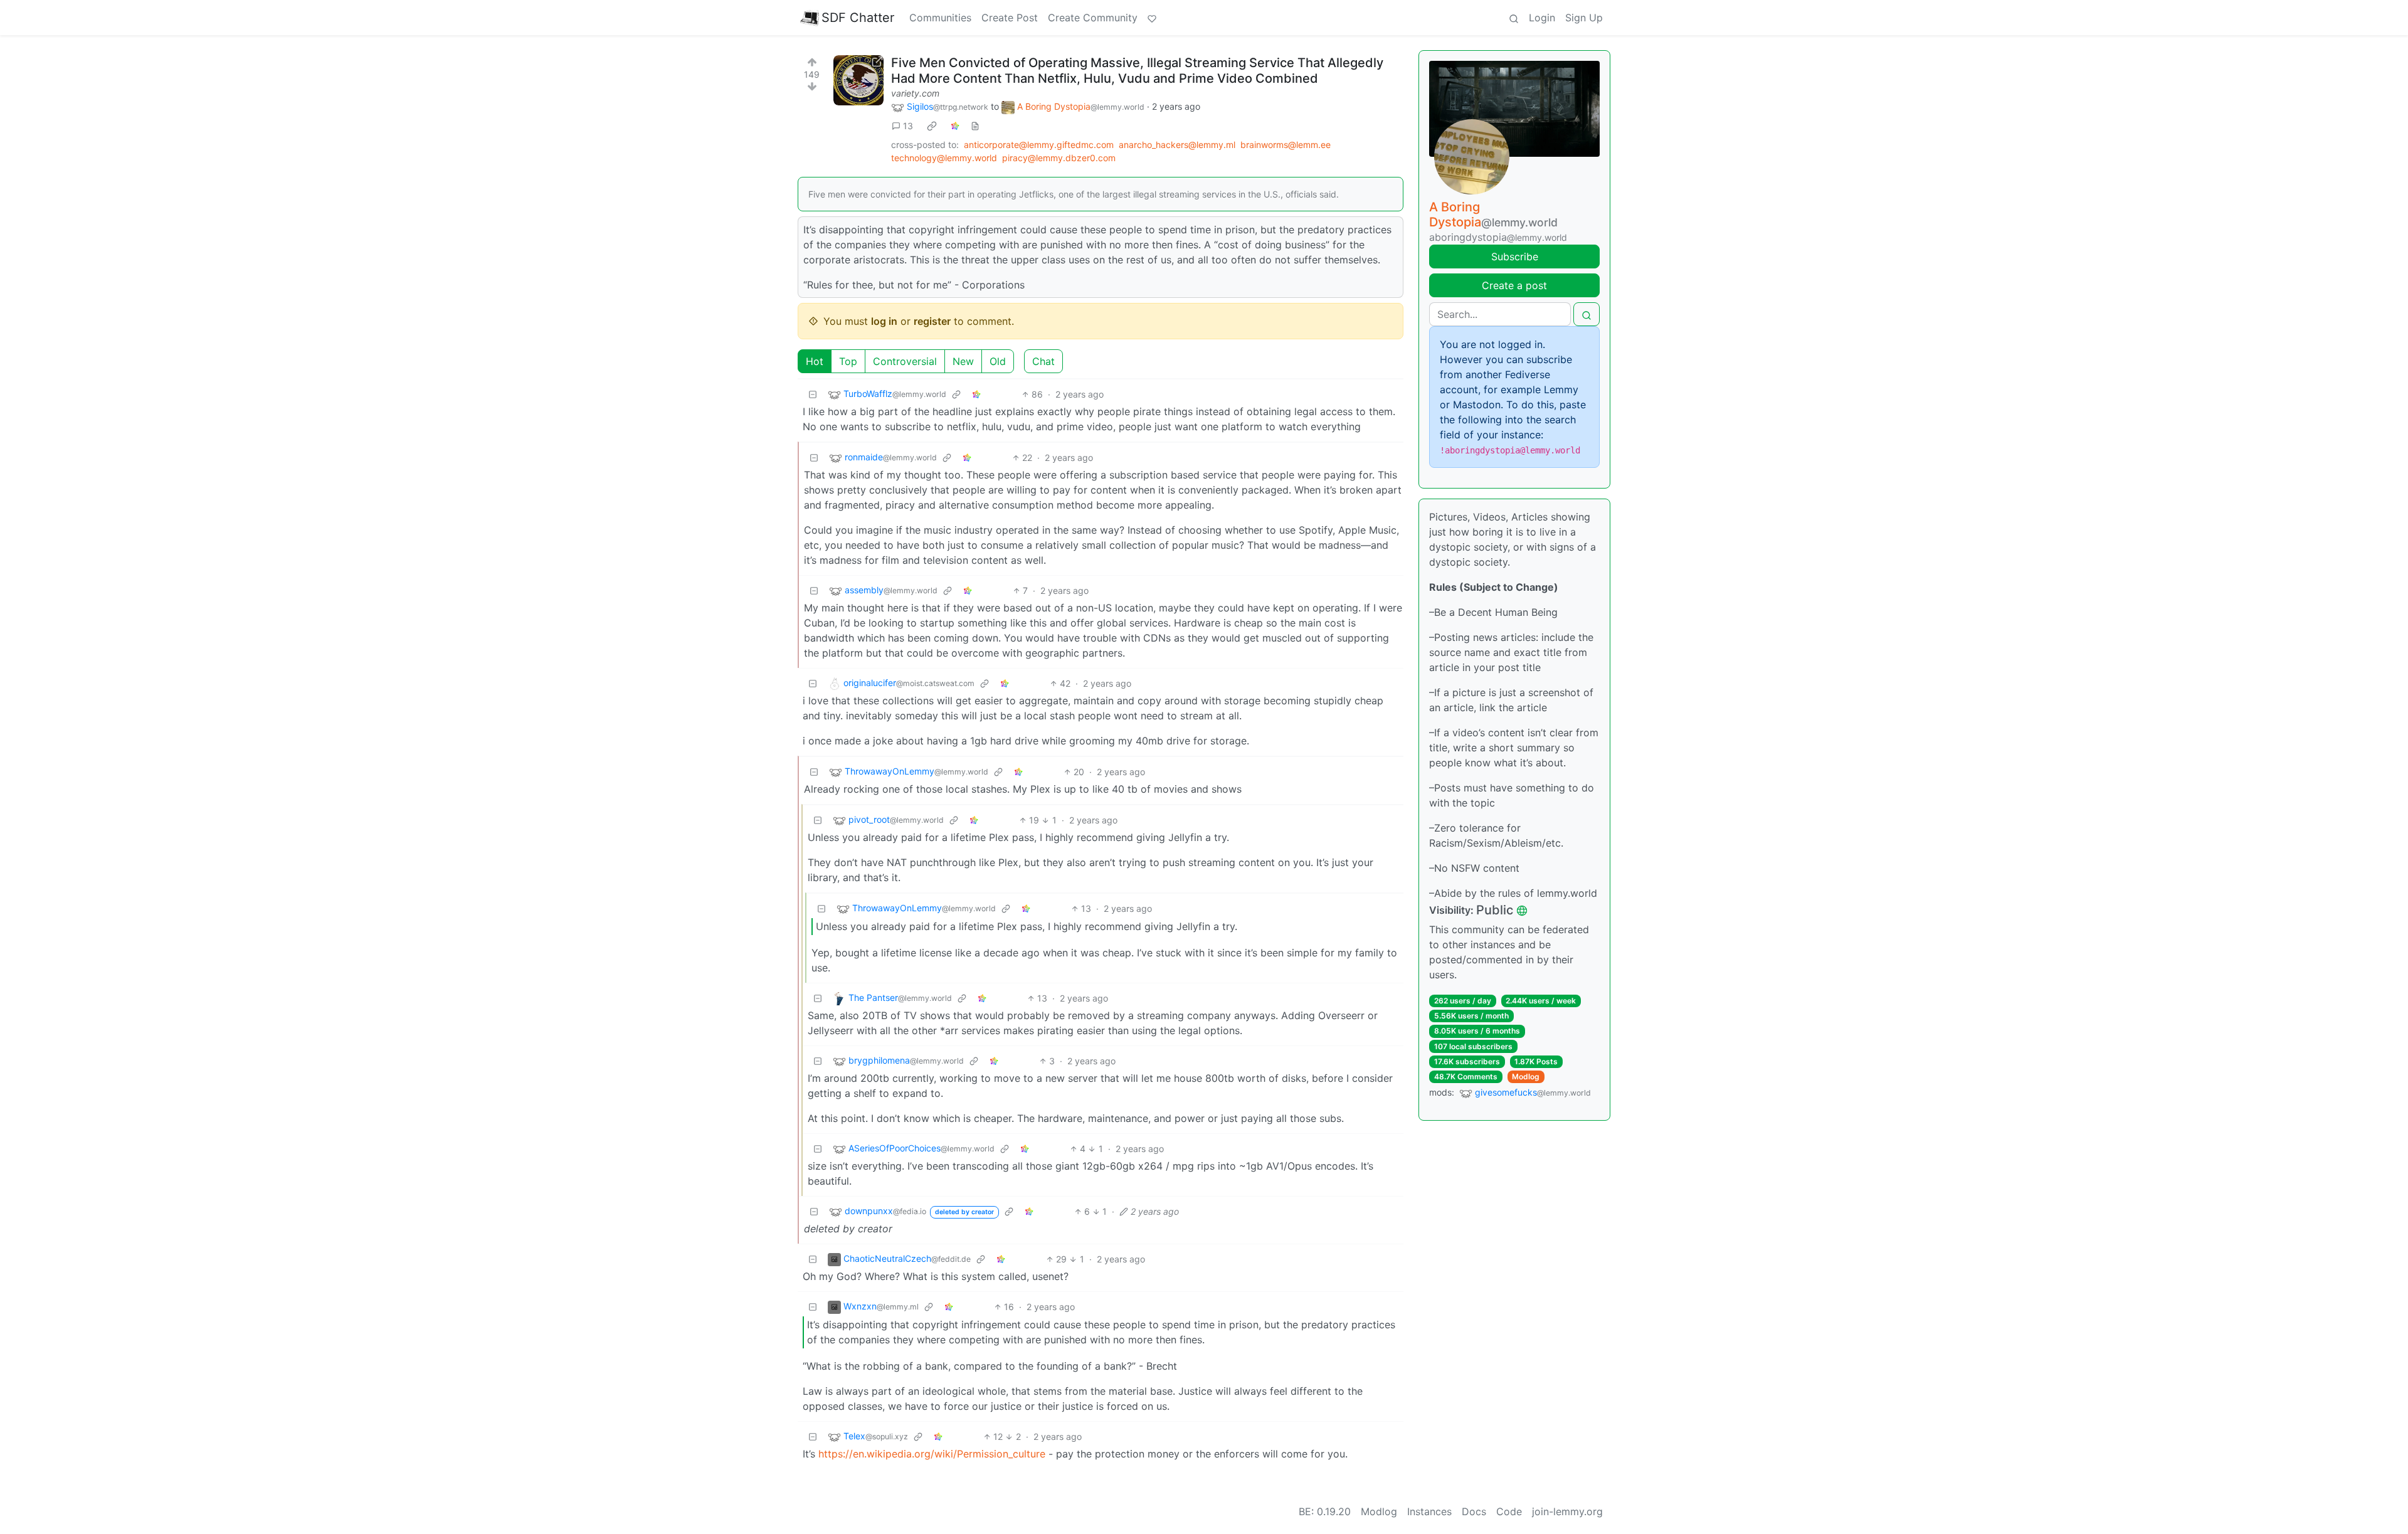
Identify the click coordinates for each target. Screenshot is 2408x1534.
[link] (932, 126)
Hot (815, 361)
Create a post (1514, 285)
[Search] (1514, 18)
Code (1509, 1511)
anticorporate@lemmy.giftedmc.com (1039, 145)
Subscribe (1515, 257)
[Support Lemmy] (1152, 18)
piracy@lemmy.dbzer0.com (1059, 158)
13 (908, 126)
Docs (1474, 1511)
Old (998, 361)
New (963, 361)
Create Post (1010, 18)
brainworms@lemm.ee (1286, 145)
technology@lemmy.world (944, 158)
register (932, 321)
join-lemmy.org (1567, 1511)
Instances (1429, 1511)
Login (1542, 18)
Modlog (1526, 1076)
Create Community (1093, 18)
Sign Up (1584, 18)
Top (848, 361)
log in (884, 321)
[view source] (975, 126)
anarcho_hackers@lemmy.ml (1177, 145)
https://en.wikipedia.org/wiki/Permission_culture (932, 1454)
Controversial (905, 361)
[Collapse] (813, 394)
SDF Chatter (858, 18)
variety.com (915, 93)
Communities (940, 18)
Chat (1043, 361)
